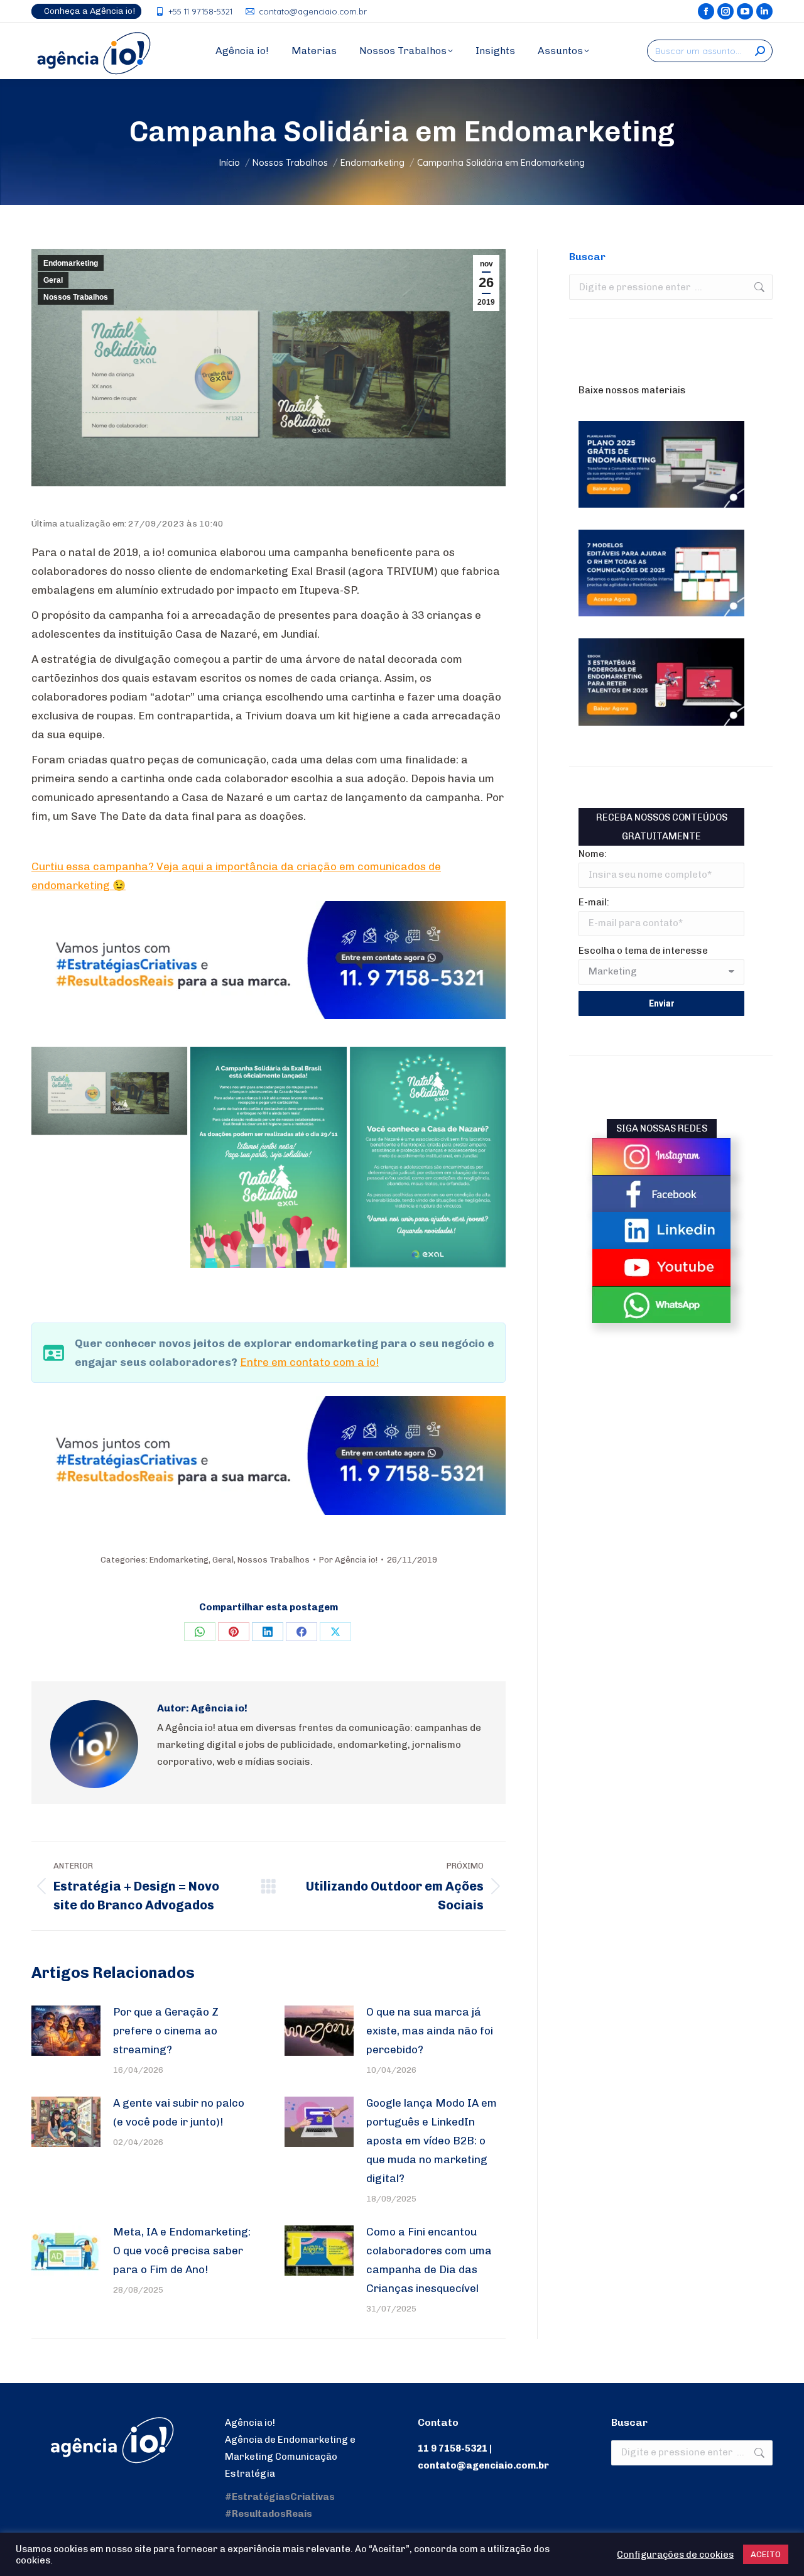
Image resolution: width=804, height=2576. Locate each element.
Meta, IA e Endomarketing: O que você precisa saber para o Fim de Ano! (182, 2251)
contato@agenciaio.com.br (313, 11)
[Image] (661, 1156)
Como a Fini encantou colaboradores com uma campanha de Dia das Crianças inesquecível (429, 2260)
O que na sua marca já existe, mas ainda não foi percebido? (430, 2031)
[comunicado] (428, 1157)
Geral (53, 280)
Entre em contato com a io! (309, 1362)
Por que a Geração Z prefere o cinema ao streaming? (166, 2031)
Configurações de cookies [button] (675, 2555)
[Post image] (66, 2031)
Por (348, 1560)
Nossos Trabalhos (76, 297)
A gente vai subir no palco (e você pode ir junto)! (179, 2112)
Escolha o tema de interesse (643, 951)
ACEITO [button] (766, 2554)
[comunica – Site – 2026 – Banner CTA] (269, 1015)
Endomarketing (71, 263)
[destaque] (109, 1091)
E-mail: (594, 902)
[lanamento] (268, 1157)
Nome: (593, 854)
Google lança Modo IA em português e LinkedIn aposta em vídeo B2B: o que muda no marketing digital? (432, 2141)
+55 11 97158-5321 (200, 11)
